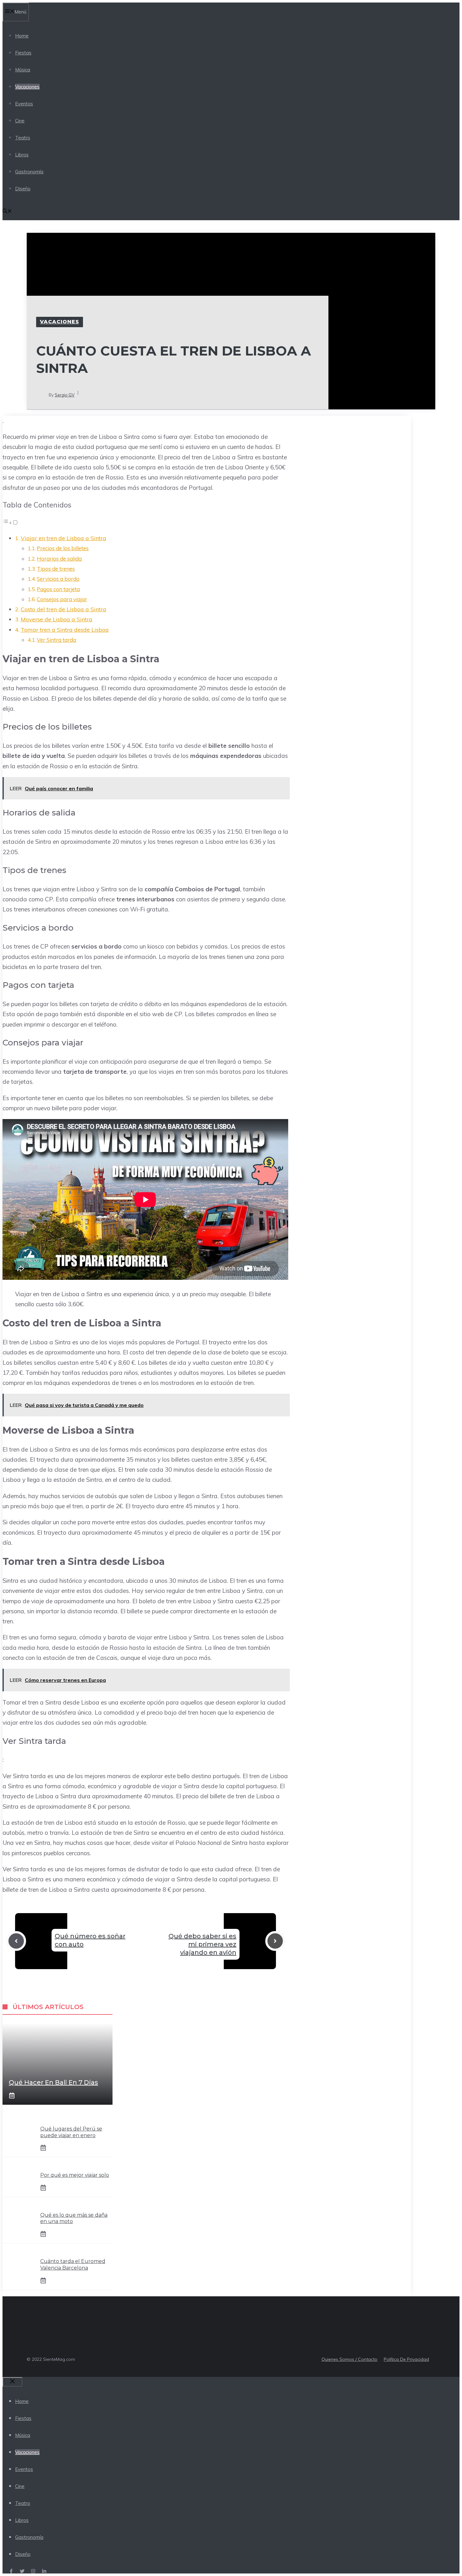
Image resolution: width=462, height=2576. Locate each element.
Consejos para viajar (62, 599)
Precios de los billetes (63, 548)
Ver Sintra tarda (56, 640)
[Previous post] (16, 1941)
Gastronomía (29, 172)
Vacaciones (27, 87)
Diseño (23, 189)
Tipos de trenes (56, 569)
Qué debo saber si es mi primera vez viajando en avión (202, 1944)
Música (23, 70)
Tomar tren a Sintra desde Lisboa (65, 630)
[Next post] (275, 1941)
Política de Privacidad (406, 2359)
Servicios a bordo (58, 579)
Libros (22, 155)
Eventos (24, 104)
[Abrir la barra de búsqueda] (7, 212)
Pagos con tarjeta (58, 589)
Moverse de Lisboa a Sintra (57, 619)
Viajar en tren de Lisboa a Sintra (63, 538)
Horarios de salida (59, 559)
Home (22, 36)
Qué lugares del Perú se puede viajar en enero (71, 2132)
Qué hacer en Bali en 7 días (53, 2082)
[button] (10, 522)
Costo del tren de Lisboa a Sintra (63, 609)
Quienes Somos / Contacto (349, 2359)
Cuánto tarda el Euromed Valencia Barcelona (73, 2265)
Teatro (23, 138)
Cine (20, 121)
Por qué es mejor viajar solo (75, 2175)
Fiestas (23, 53)
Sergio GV (65, 395)
